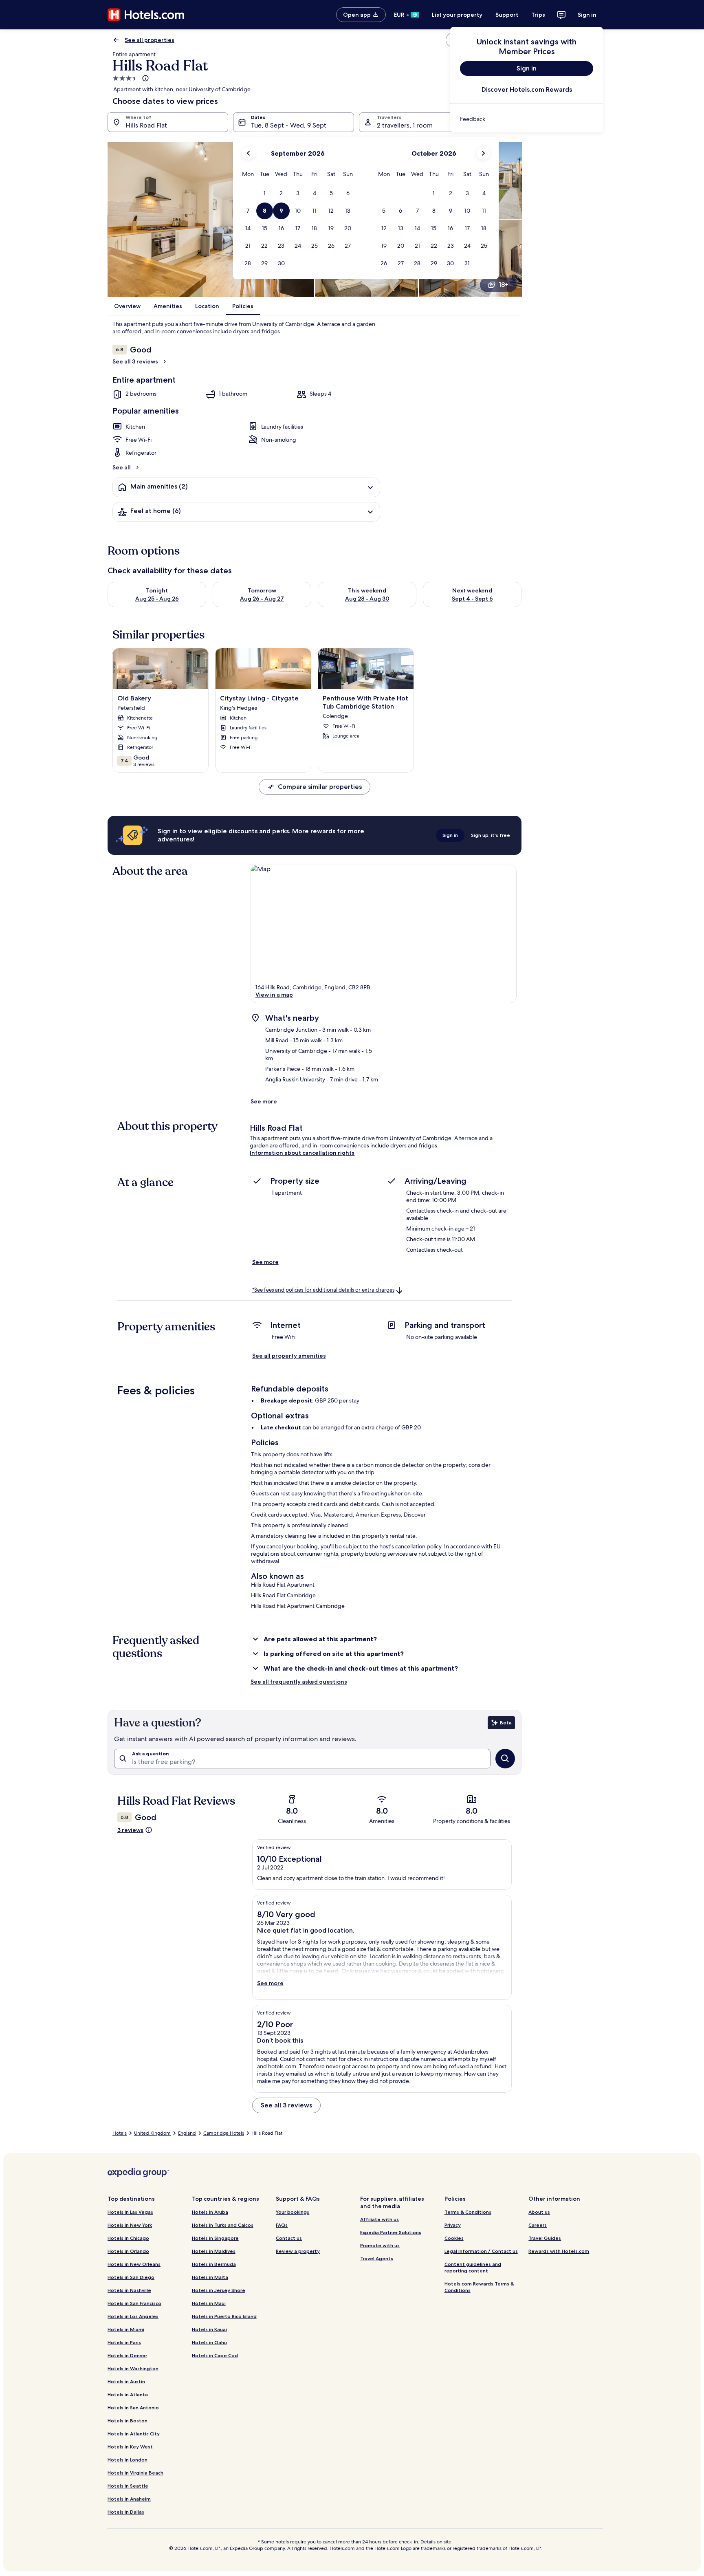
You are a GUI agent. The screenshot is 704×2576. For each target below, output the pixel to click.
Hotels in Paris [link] (124, 2342)
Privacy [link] (453, 2225)
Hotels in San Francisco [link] (134, 2303)
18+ (504, 285)
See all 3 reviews (135, 361)
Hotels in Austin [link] (126, 2381)
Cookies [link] (454, 2238)
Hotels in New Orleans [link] (134, 2264)
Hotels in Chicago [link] (128, 2238)
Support (507, 15)
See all (122, 467)
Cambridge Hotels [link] (224, 2133)
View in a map (274, 995)
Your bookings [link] (293, 2212)
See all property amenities (289, 1356)
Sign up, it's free (491, 835)
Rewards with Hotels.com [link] (559, 2251)
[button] (265, 193)
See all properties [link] (150, 40)
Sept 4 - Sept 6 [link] (472, 599)
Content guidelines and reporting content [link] (473, 2267)
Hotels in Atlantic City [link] (134, 2434)
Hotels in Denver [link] (127, 2355)
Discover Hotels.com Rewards (527, 89)
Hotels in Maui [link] (209, 2303)
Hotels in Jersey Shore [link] (219, 2290)
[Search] (505, 1759)
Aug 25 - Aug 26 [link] (157, 599)
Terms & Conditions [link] (468, 2212)
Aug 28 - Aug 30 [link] (367, 599)
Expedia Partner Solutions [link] (391, 2232)
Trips (538, 15)
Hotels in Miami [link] (126, 2329)
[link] (527, 119)
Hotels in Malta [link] (210, 2277)
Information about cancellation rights (302, 1153)
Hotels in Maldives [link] (214, 2251)
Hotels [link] (120, 2133)
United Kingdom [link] (152, 2133)
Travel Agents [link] (377, 2258)
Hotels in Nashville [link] (129, 2290)
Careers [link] (538, 2225)
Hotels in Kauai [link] (209, 2329)
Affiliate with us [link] (379, 2219)
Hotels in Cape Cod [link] (215, 2355)
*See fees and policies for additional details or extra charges (323, 1290)
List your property (457, 15)
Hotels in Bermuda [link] (214, 2264)
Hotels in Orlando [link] (128, 2251)
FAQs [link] (282, 2225)
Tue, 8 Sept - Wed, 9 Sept (289, 125)
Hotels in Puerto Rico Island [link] (224, 2316)
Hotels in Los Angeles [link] (133, 2316)
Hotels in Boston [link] (128, 2421)
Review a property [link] (298, 2251)
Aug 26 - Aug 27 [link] (262, 599)
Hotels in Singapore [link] (215, 2238)
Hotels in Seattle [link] (128, 2486)
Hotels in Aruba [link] (210, 2212)
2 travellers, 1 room (405, 125)
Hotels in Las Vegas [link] (130, 2212)
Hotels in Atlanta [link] (128, 2394)
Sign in (587, 15)
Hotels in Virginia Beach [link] (135, 2473)
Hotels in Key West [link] (130, 2447)
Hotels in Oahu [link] (209, 2342)
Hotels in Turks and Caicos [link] (223, 2225)
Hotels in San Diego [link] (131, 2277)
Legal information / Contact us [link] (481, 2251)
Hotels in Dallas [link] (126, 2512)
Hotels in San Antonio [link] (133, 2408)
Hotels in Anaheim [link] (129, 2499)
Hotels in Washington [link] (133, 2368)
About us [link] (539, 2212)
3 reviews (130, 1830)
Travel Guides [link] (545, 2238)
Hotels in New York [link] (130, 2225)
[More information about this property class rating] (145, 78)
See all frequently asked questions (299, 1682)
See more (264, 1101)
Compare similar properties (320, 787)
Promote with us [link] (380, 2245)
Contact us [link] (289, 2238)
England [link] (187, 2133)
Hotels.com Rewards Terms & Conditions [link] (479, 2287)
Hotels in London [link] (128, 2460)
